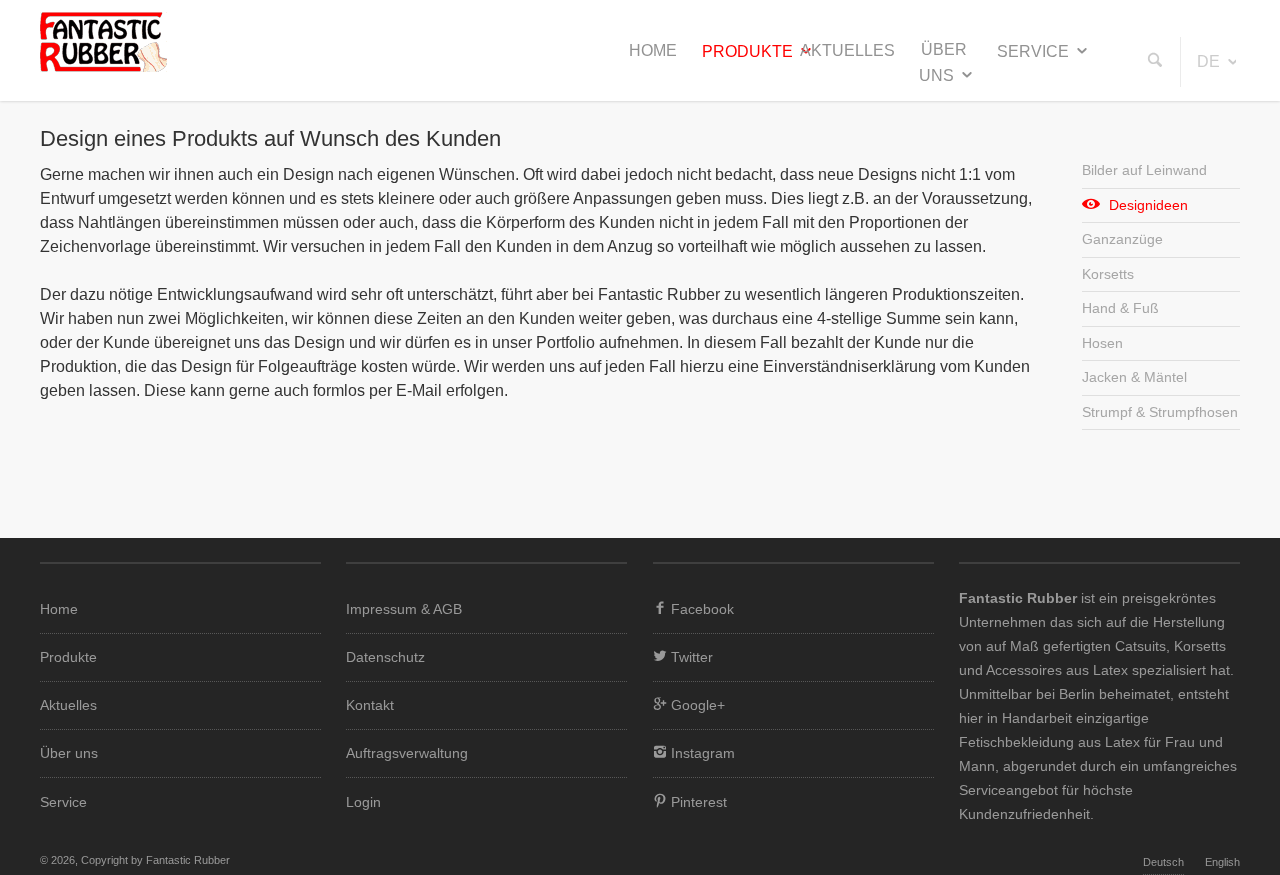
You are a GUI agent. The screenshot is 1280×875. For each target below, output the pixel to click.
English (1222, 862)
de (1208, 61)
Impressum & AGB (404, 609)
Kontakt (370, 705)
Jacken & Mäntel (1134, 377)
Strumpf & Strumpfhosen (1160, 412)
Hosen (1102, 343)
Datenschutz (385, 657)
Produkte (747, 51)
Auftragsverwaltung (407, 753)
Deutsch (1163, 862)
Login (363, 802)
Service (1033, 51)
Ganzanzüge (1122, 239)
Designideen (1148, 205)
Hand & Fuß (1120, 308)
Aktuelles (847, 50)
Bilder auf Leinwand (1144, 170)
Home (653, 50)
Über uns (943, 62)
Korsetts (1108, 274)
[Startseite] (103, 66)
